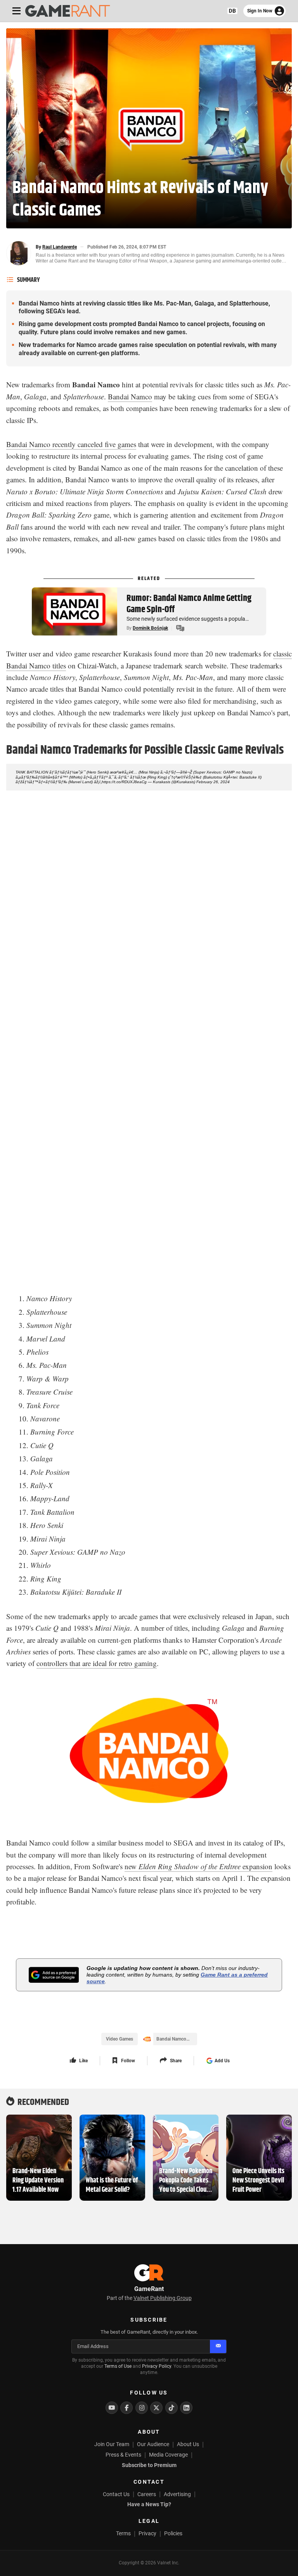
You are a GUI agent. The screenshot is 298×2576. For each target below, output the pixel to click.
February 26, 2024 (213, 782)
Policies (173, 2533)
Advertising (177, 2494)
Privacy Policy (157, 2366)
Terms (123, 2533)
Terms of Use (118, 2366)
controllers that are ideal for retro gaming (97, 1663)
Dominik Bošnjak (150, 628)
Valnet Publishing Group (163, 2298)
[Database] (232, 11)
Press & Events (123, 2455)
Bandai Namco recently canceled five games (71, 444)
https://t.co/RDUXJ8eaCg (124, 782)
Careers (147, 2494)
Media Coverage (168, 2455)
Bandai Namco (130, 396)
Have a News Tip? (149, 2504)
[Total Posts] (180, 628)
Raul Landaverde (60, 247)
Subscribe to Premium (149, 2465)
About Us (188, 2444)
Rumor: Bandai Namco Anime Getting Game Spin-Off (189, 604)
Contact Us (116, 2494)
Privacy (147, 2533)
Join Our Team (112, 2444)
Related (149, 578)
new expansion (198, 1866)
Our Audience (153, 2444)
